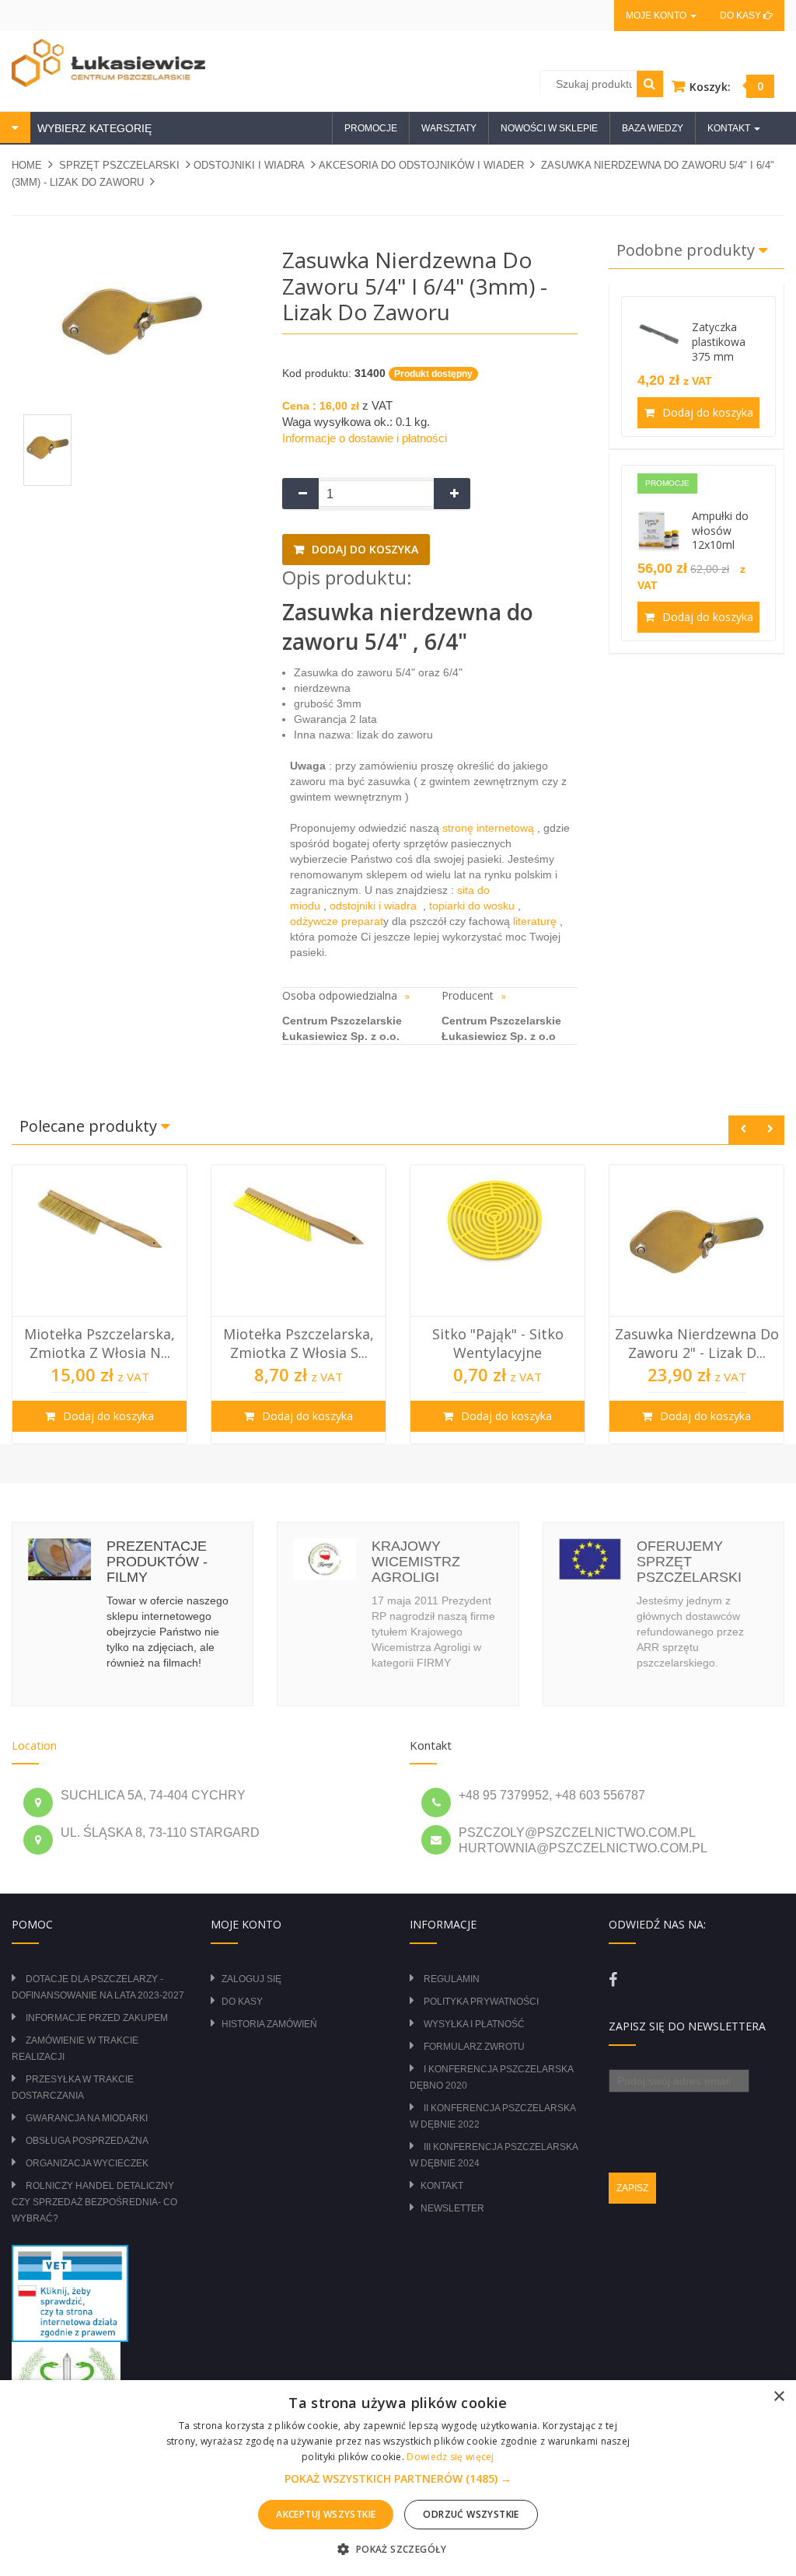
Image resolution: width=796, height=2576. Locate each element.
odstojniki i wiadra (375, 906)
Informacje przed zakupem (97, 2018)
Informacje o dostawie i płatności (365, 438)
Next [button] (770, 1130)
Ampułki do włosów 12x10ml (720, 531)
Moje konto (657, 16)
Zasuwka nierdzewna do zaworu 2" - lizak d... (498, 1343)
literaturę (535, 921)
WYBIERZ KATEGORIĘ (93, 128)
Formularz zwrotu (474, 2047)
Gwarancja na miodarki (87, 2118)
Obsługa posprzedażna (87, 2141)
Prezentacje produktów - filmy (157, 1562)
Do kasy (742, 16)
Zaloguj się (251, 1979)
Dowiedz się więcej (450, 2457)
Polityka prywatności (481, 2002)
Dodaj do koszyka (363, 549)
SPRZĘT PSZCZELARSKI (119, 165)
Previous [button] (743, 1130)
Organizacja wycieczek (87, 2163)
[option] (99, 1304)
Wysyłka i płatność (474, 2024)
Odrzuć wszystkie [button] (471, 2514)
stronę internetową (490, 828)
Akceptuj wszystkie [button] (326, 2514)
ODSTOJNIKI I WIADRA (249, 165)
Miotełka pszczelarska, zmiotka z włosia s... (99, 1343)
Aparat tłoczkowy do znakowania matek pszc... (697, 1343)
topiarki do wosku (470, 906)
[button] (398, 2479)
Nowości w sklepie (549, 128)
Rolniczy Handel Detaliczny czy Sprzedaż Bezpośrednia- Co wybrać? (94, 2202)
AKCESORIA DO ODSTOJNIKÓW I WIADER (421, 165)
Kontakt (442, 2186)
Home (27, 165)
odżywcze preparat (337, 921)
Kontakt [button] (730, 128)
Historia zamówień (269, 2024)
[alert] (398, 2478)
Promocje (371, 128)
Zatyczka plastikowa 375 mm (719, 342)
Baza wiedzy (653, 128)
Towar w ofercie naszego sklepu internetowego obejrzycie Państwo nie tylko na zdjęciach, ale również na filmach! (168, 1632)
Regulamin (452, 1979)
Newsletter (452, 2208)
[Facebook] (613, 1980)
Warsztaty (449, 128)
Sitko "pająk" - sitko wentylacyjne (299, 1343)
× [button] (779, 2397)
